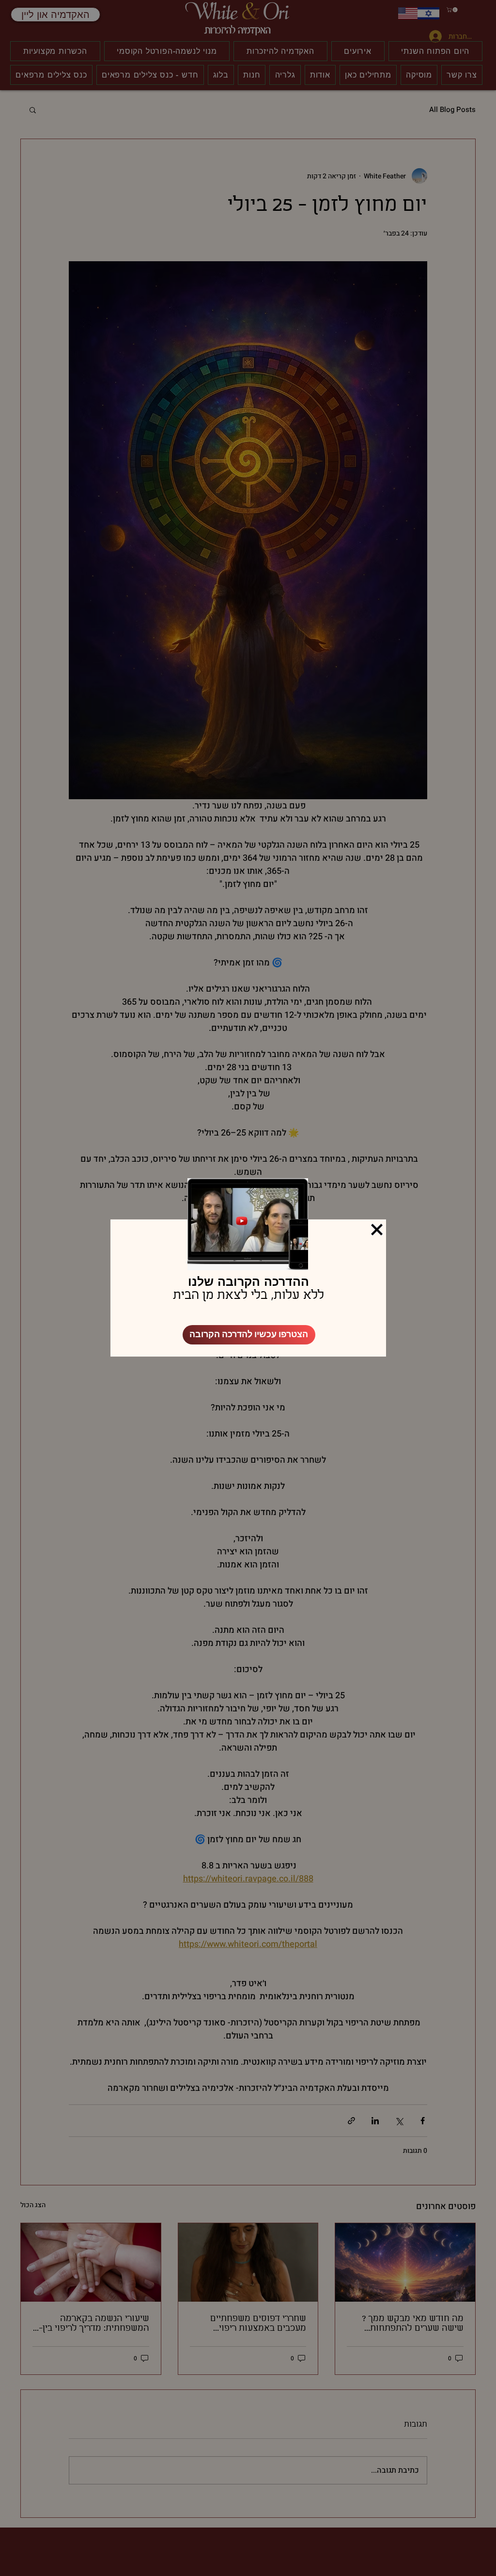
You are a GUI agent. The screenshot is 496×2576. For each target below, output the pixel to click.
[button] (377, 1230)
